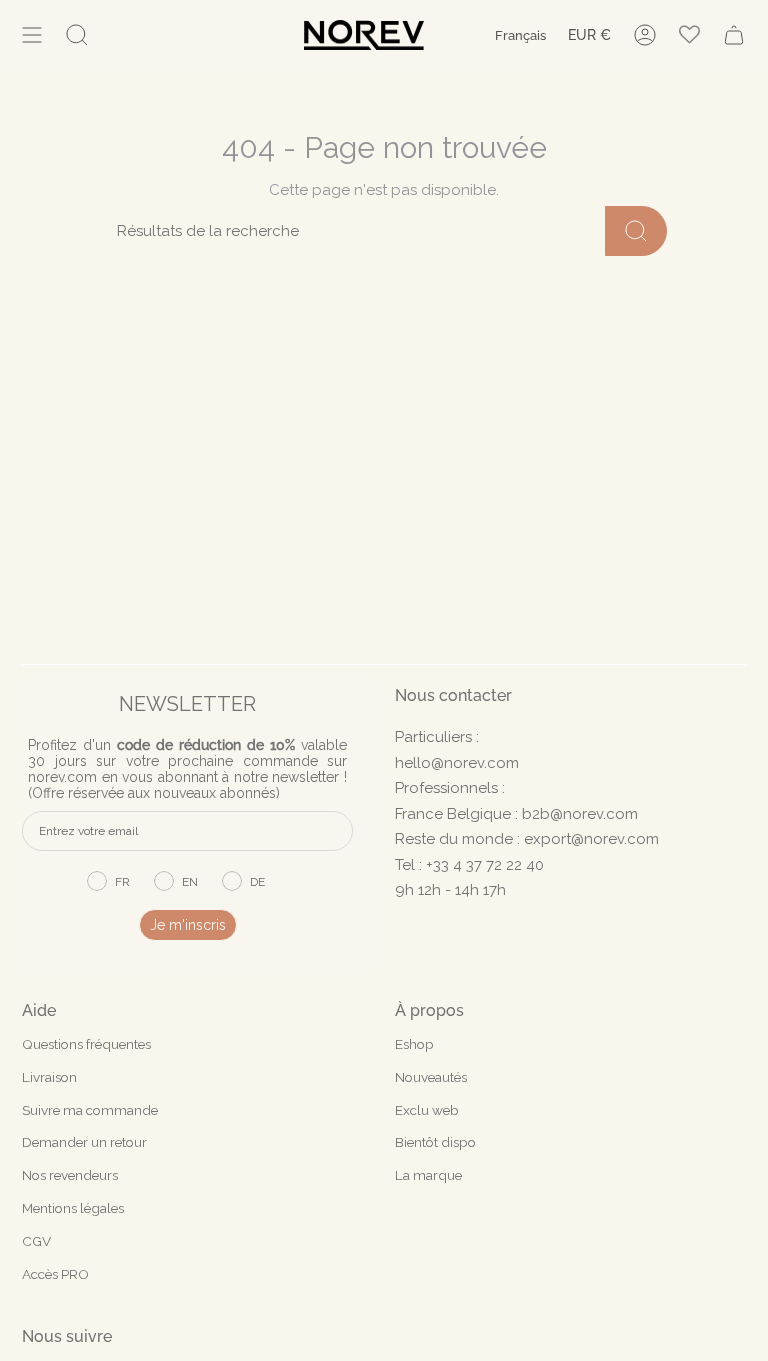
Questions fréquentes (86, 1044)
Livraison (49, 1077)
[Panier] (734, 35)
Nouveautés (431, 1077)
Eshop (414, 1044)
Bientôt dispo (435, 1142)
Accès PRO (55, 1274)
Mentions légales (73, 1208)
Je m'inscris (188, 925)
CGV (36, 1241)
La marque (428, 1175)
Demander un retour (84, 1142)
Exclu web (427, 1110)
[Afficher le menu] (32, 35)
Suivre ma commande (90, 1110)
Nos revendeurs (70, 1175)
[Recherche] (636, 231)
